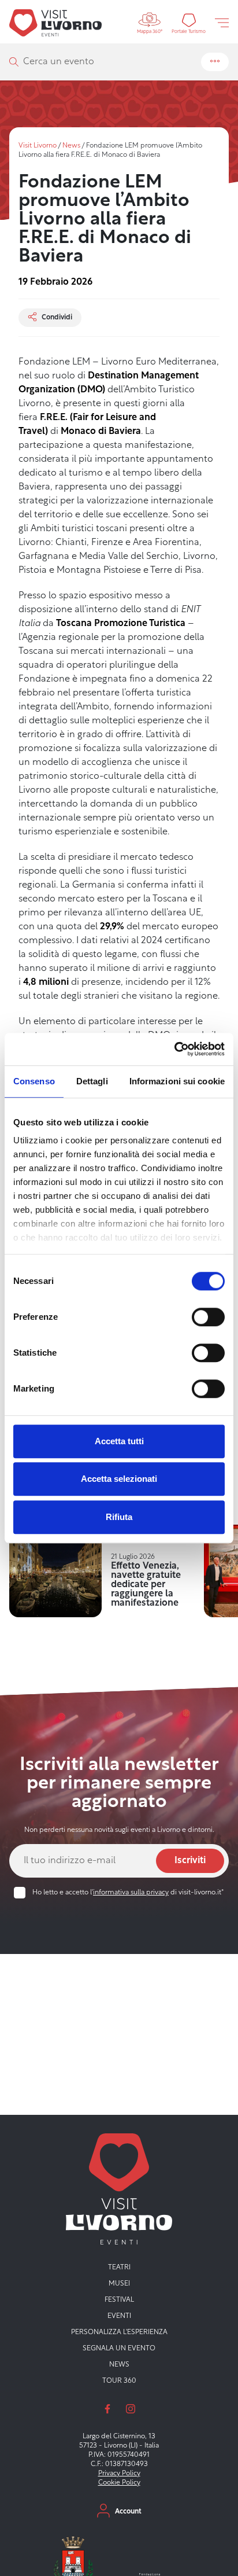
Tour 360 (119, 2381)
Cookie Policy (119, 2483)
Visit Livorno (38, 146)
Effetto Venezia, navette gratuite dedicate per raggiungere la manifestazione (146, 1585)
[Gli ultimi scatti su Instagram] (131, 2409)
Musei (119, 2284)
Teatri (119, 2268)
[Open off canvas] (222, 23)
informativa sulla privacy (131, 1893)
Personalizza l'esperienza (119, 2332)
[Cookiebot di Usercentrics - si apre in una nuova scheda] (174, 1049)
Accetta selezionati (119, 1479)
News (71, 146)
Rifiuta (119, 1517)
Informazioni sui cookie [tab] (177, 1081)
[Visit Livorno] (55, 23)
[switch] (208, 1317)
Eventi (119, 2316)
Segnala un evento (119, 2349)
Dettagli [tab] (92, 1081)
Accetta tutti (119, 1441)
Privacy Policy (119, 2474)
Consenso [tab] (34, 1081)
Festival (119, 2300)
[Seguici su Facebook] (107, 2409)
